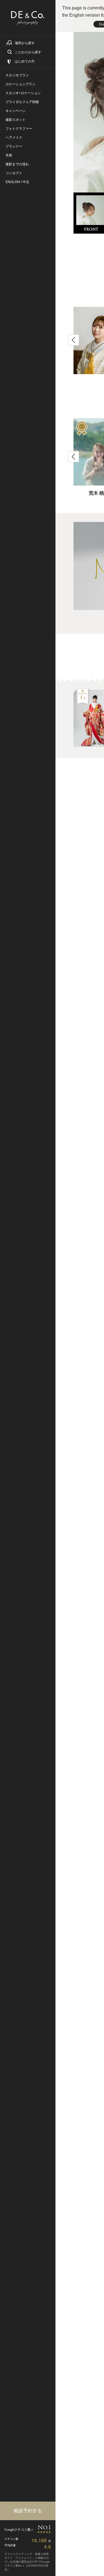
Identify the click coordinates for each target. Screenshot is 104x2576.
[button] (73, 340)
